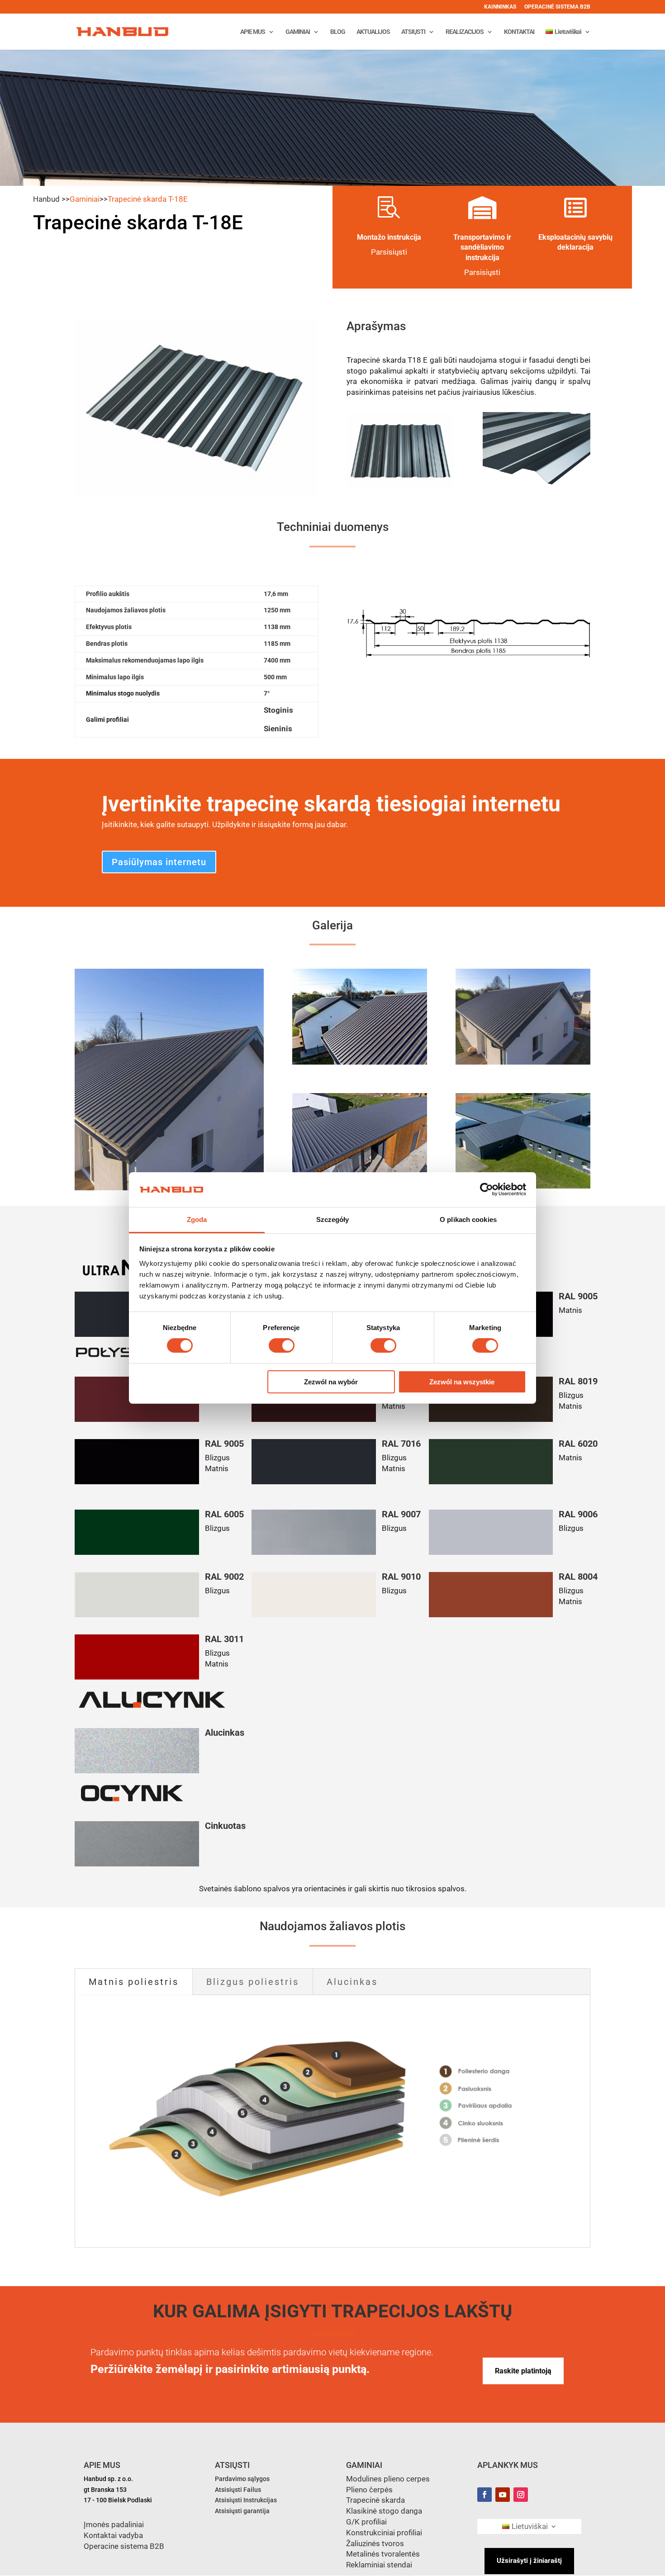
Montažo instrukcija (389, 237)
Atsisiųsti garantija (242, 2511)
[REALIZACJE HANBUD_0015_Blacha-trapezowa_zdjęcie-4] (360, 1062)
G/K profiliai (366, 2522)
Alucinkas (352, 1982)
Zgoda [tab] (197, 1219)
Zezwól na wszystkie (462, 1382)
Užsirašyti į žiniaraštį (529, 2561)
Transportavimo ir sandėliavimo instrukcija (482, 247)
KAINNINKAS (500, 7)
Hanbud (46, 199)
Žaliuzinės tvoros (375, 2543)
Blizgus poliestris (253, 1982)
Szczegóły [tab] (333, 1219)
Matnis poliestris (134, 1982)
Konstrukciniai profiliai (384, 2533)
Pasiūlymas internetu (159, 862)
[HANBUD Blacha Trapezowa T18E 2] (537, 488)
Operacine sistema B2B (124, 2546)
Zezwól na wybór (331, 1382)
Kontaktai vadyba (113, 2535)
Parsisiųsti (482, 272)
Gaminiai (85, 199)
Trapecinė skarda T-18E (148, 199)
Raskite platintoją (523, 2371)
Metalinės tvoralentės (383, 2554)
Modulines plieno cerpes (388, 2479)
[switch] (282, 1345)
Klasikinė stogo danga (384, 2511)
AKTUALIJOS (373, 32)
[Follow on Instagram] (521, 2495)
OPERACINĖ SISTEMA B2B (557, 7)
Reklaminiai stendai (379, 2565)
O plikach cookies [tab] (468, 1219)
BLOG (338, 32)
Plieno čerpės (369, 2490)
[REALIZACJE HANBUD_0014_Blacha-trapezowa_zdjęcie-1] (523, 1062)
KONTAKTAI (519, 32)
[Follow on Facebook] (484, 2495)
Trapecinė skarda (375, 2500)
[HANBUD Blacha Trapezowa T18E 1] (400, 488)
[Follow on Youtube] (503, 2495)
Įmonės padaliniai (114, 2524)
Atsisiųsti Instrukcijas (246, 2500)
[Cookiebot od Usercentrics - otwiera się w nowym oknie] (487, 1189)
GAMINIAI (298, 32)
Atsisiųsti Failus (238, 2490)
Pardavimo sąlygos (242, 2479)
